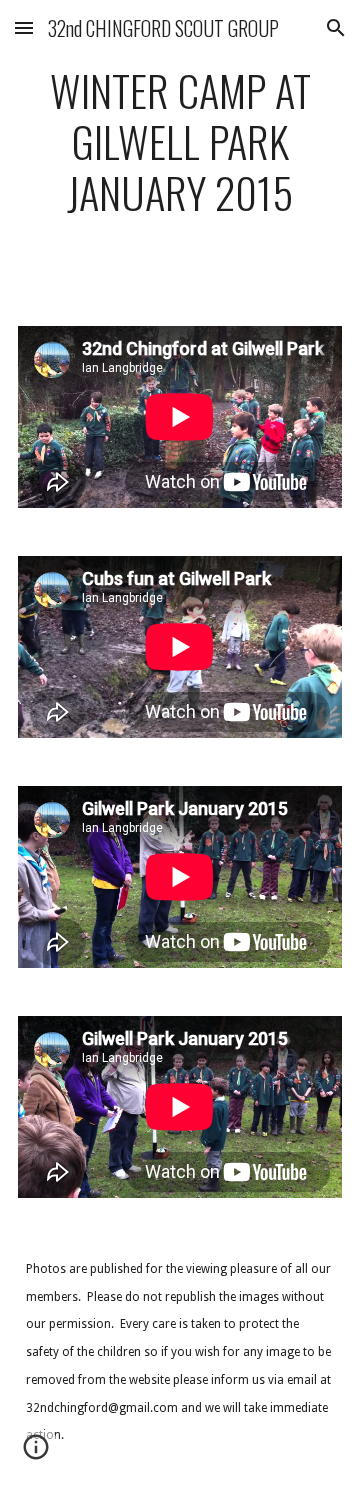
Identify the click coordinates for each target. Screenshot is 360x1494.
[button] (24, 27)
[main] (180, 151)
